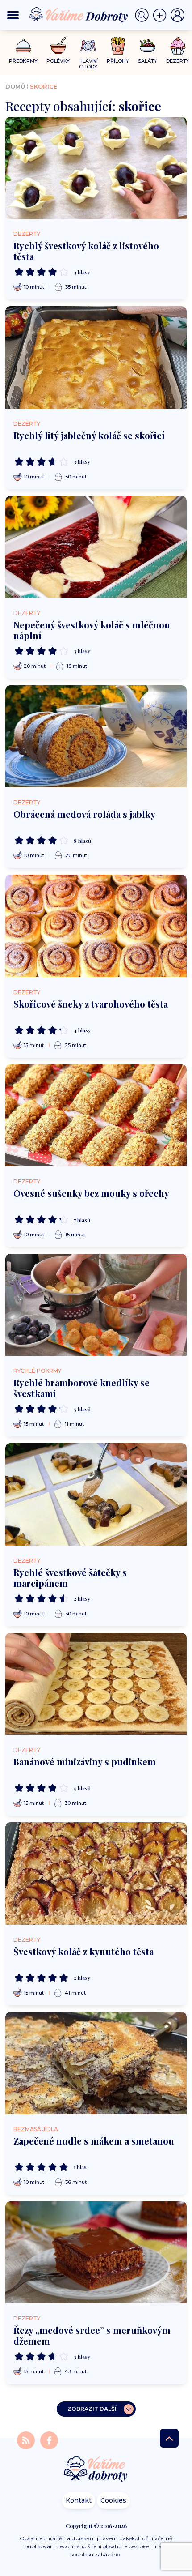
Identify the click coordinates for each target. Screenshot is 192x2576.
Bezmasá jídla (36, 2129)
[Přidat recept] (162, 15)
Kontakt (79, 2500)
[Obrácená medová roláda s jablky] (96, 736)
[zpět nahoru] (169, 2438)
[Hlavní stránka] (96, 2470)
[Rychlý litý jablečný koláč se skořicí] (96, 357)
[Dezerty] (178, 46)
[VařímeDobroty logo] (79, 15)
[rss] (27, 2440)
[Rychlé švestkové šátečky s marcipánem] (96, 1494)
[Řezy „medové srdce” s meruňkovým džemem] (96, 2252)
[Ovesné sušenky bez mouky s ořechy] (96, 1115)
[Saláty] (148, 46)
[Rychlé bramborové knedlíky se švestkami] (96, 1305)
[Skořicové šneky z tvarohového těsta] (96, 926)
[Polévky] (58, 46)
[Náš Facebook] (49, 2440)
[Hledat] (144, 15)
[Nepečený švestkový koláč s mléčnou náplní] (96, 547)
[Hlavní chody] (88, 46)
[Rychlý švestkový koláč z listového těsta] (96, 168)
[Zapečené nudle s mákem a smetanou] (96, 2063)
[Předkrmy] (23, 45)
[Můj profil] (178, 15)
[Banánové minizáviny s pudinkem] (96, 1684)
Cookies (113, 2500)
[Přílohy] (118, 46)
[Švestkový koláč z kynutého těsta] (96, 1873)
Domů (15, 86)
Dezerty (27, 234)
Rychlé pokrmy (37, 1371)
